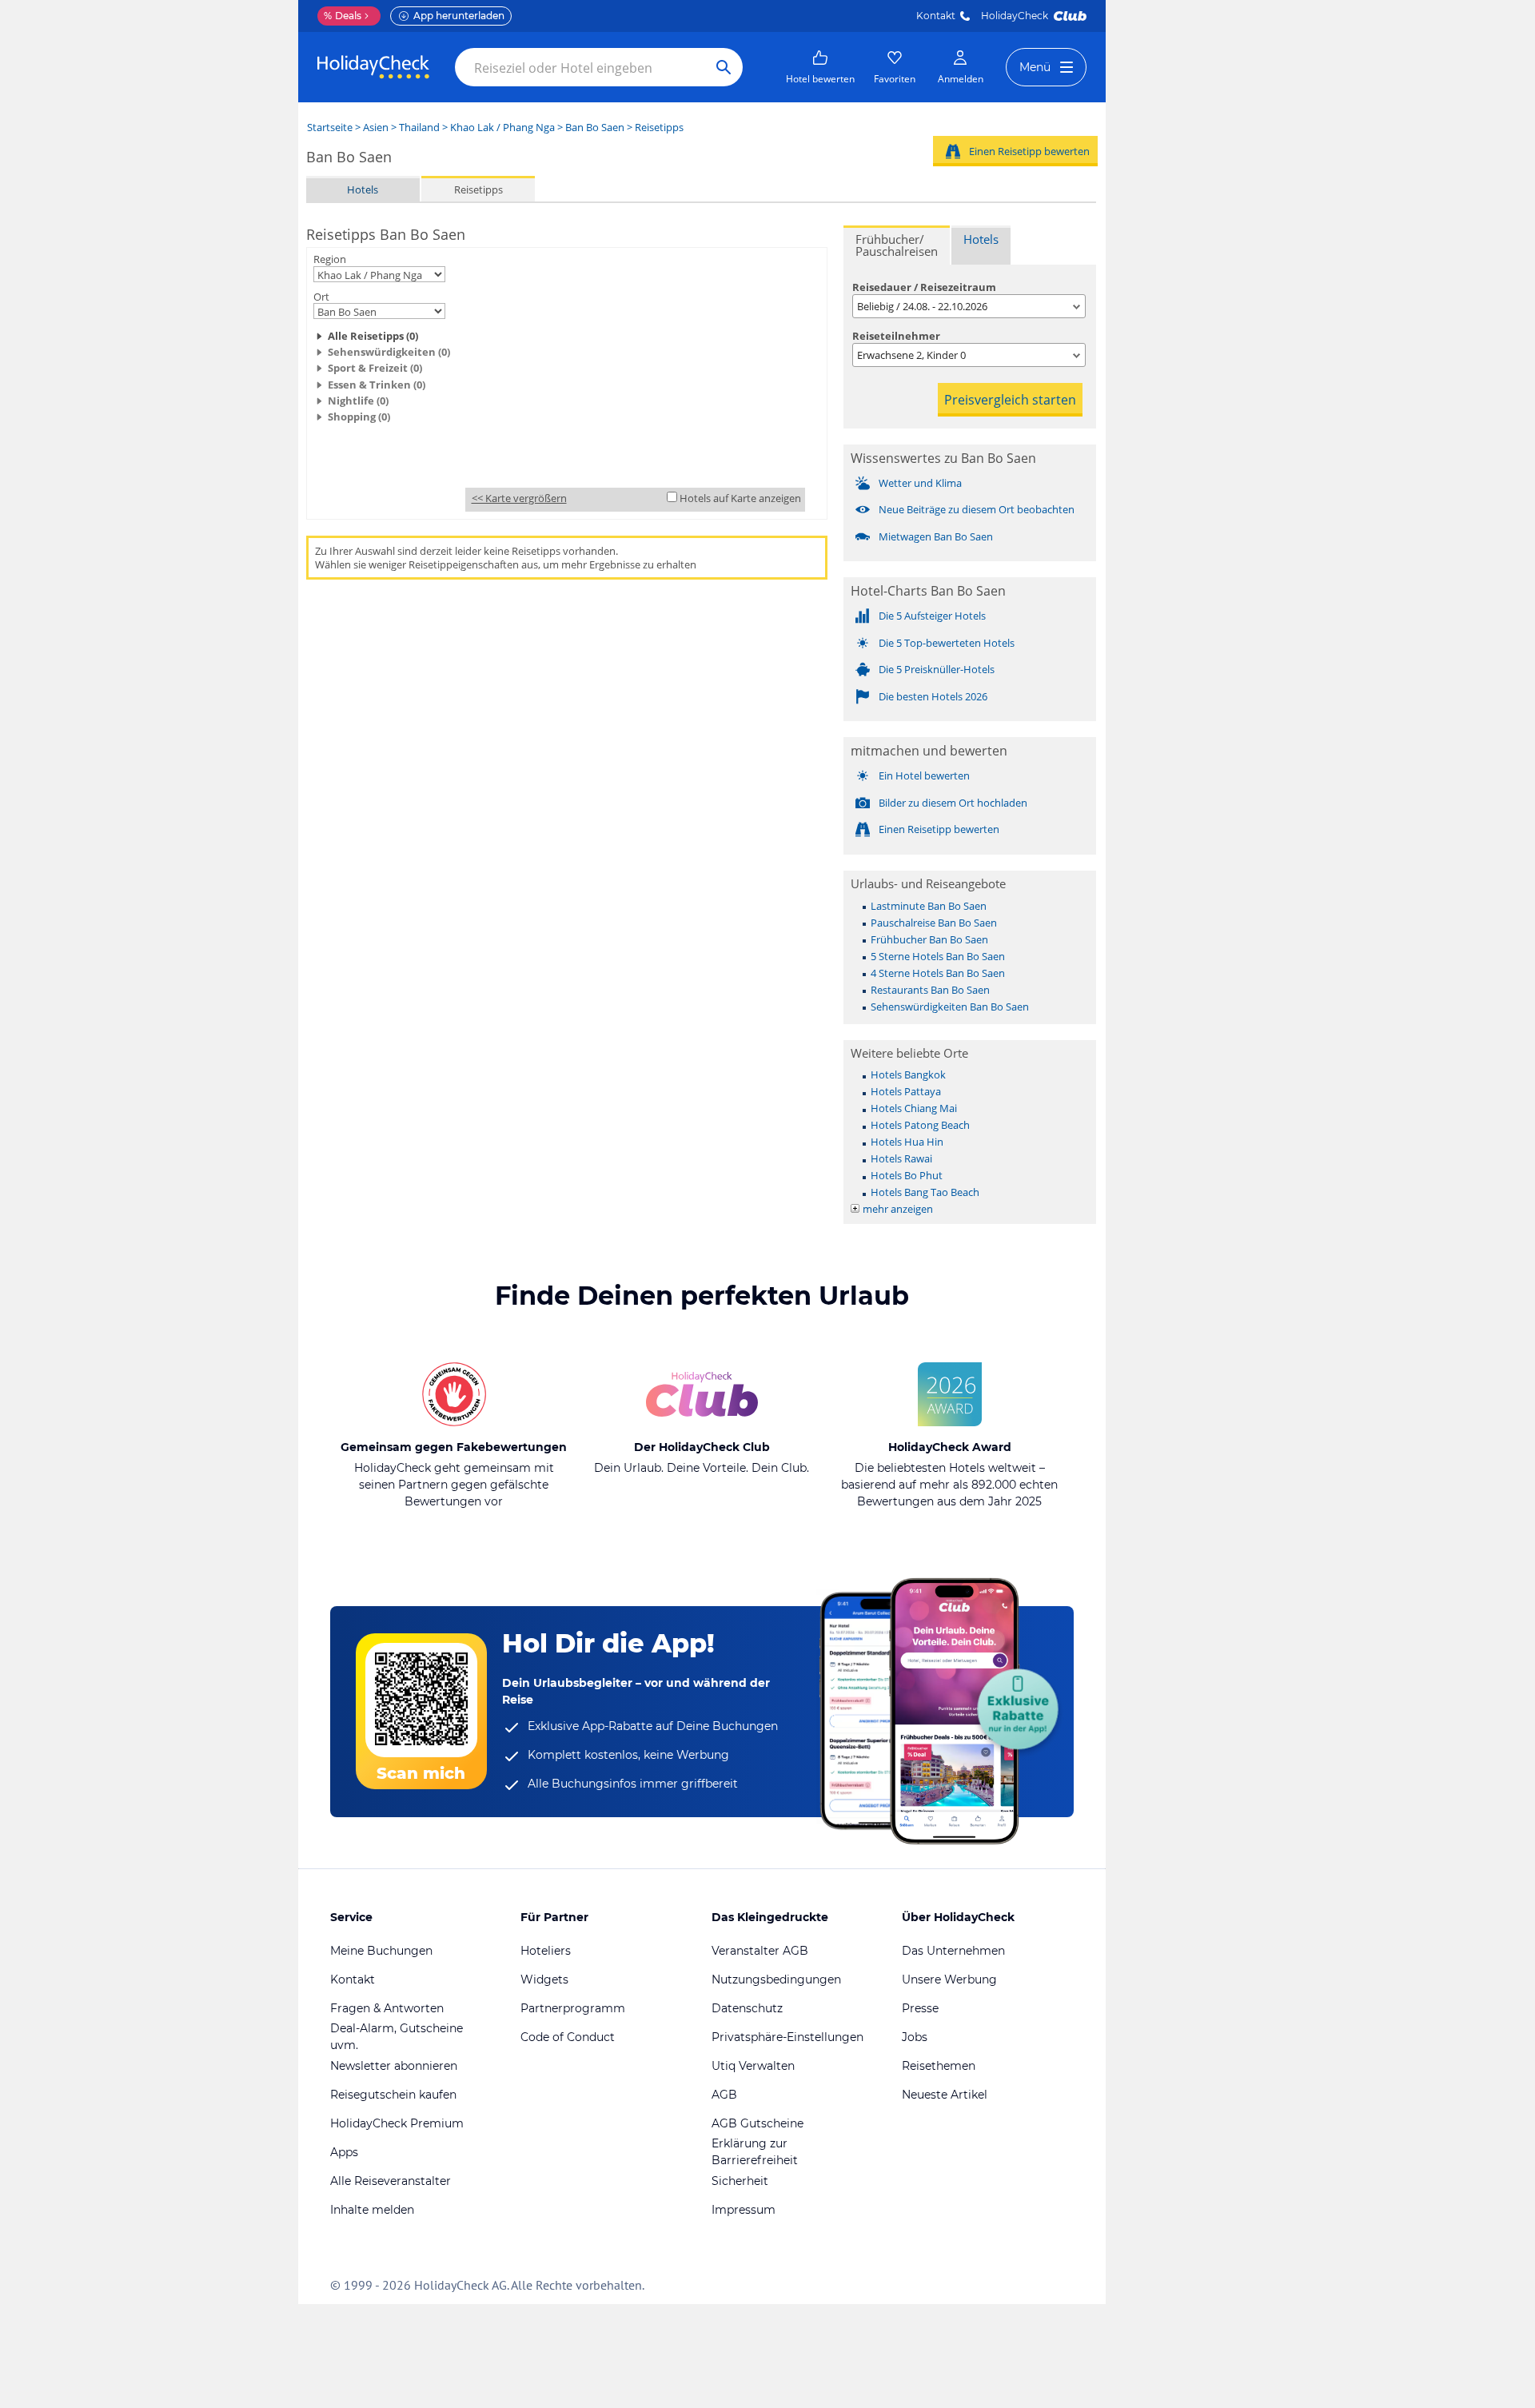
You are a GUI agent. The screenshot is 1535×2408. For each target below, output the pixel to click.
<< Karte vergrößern (519, 498)
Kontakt (936, 16)
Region (330, 259)
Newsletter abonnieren (394, 2066)
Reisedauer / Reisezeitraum (924, 287)
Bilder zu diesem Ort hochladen (953, 803)
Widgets (544, 1979)
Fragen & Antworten (387, 2008)
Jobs (915, 2037)
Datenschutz (747, 2008)
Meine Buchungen (381, 1951)
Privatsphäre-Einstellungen (787, 2037)
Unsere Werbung (949, 1979)
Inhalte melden (372, 2210)
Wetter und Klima (920, 483)
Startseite (330, 127)
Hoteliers (546, 1951)
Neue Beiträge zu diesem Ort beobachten (977, 509)
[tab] (897, 245)
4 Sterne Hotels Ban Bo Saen (938, 973)
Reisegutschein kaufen (393, 2095)
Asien (376, 127)
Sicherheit (740, 2181)
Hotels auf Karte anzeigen (740, 498)
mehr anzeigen (898, 1209)
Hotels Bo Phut (907, 1175)
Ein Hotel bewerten (924, 775)
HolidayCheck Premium (397, 2123)
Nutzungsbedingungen (776, 1979)
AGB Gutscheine (758, 2123)
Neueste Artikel (945, 2095)
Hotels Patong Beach (920, 1125)
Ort (321, 297)
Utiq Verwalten (753, 2066)
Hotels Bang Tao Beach (925, 1192)
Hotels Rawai (901, 1158)
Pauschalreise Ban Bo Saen (934, 923)
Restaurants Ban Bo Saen (930, 990)
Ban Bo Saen (595, 127)
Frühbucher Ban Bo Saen (929, 939)
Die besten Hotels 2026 (933, 696)
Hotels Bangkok (908, 1074)
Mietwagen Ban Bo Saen (936, 536)
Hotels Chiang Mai (914, 1108)
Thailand (419, 127)
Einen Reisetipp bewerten (1029, 151)
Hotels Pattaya (906, 1091)
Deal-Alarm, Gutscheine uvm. (397, 2037)
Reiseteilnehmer (896, 336)
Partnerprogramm (573, 2008)
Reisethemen (939, 2066)
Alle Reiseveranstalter (391, 2181)
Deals (343, 16)
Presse (920, 2008)
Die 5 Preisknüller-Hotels (937, 669)
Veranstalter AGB (760, 1951)
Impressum (744, 2210)
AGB (724, 2095)
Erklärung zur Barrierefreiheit (755, 2152)
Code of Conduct (568, 2037)
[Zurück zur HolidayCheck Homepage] (373, 67)
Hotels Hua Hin (907, 1142)
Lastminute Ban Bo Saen (929, 906)
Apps (344, 2152)
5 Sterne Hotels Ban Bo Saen (938, 956)
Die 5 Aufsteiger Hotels (932, 616)
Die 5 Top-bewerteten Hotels (947, 643)
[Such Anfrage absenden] (724, 67)
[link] (820, 67)
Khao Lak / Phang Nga (502, 127)
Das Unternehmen (953, 1951)
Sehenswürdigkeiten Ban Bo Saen (950, 1007)
